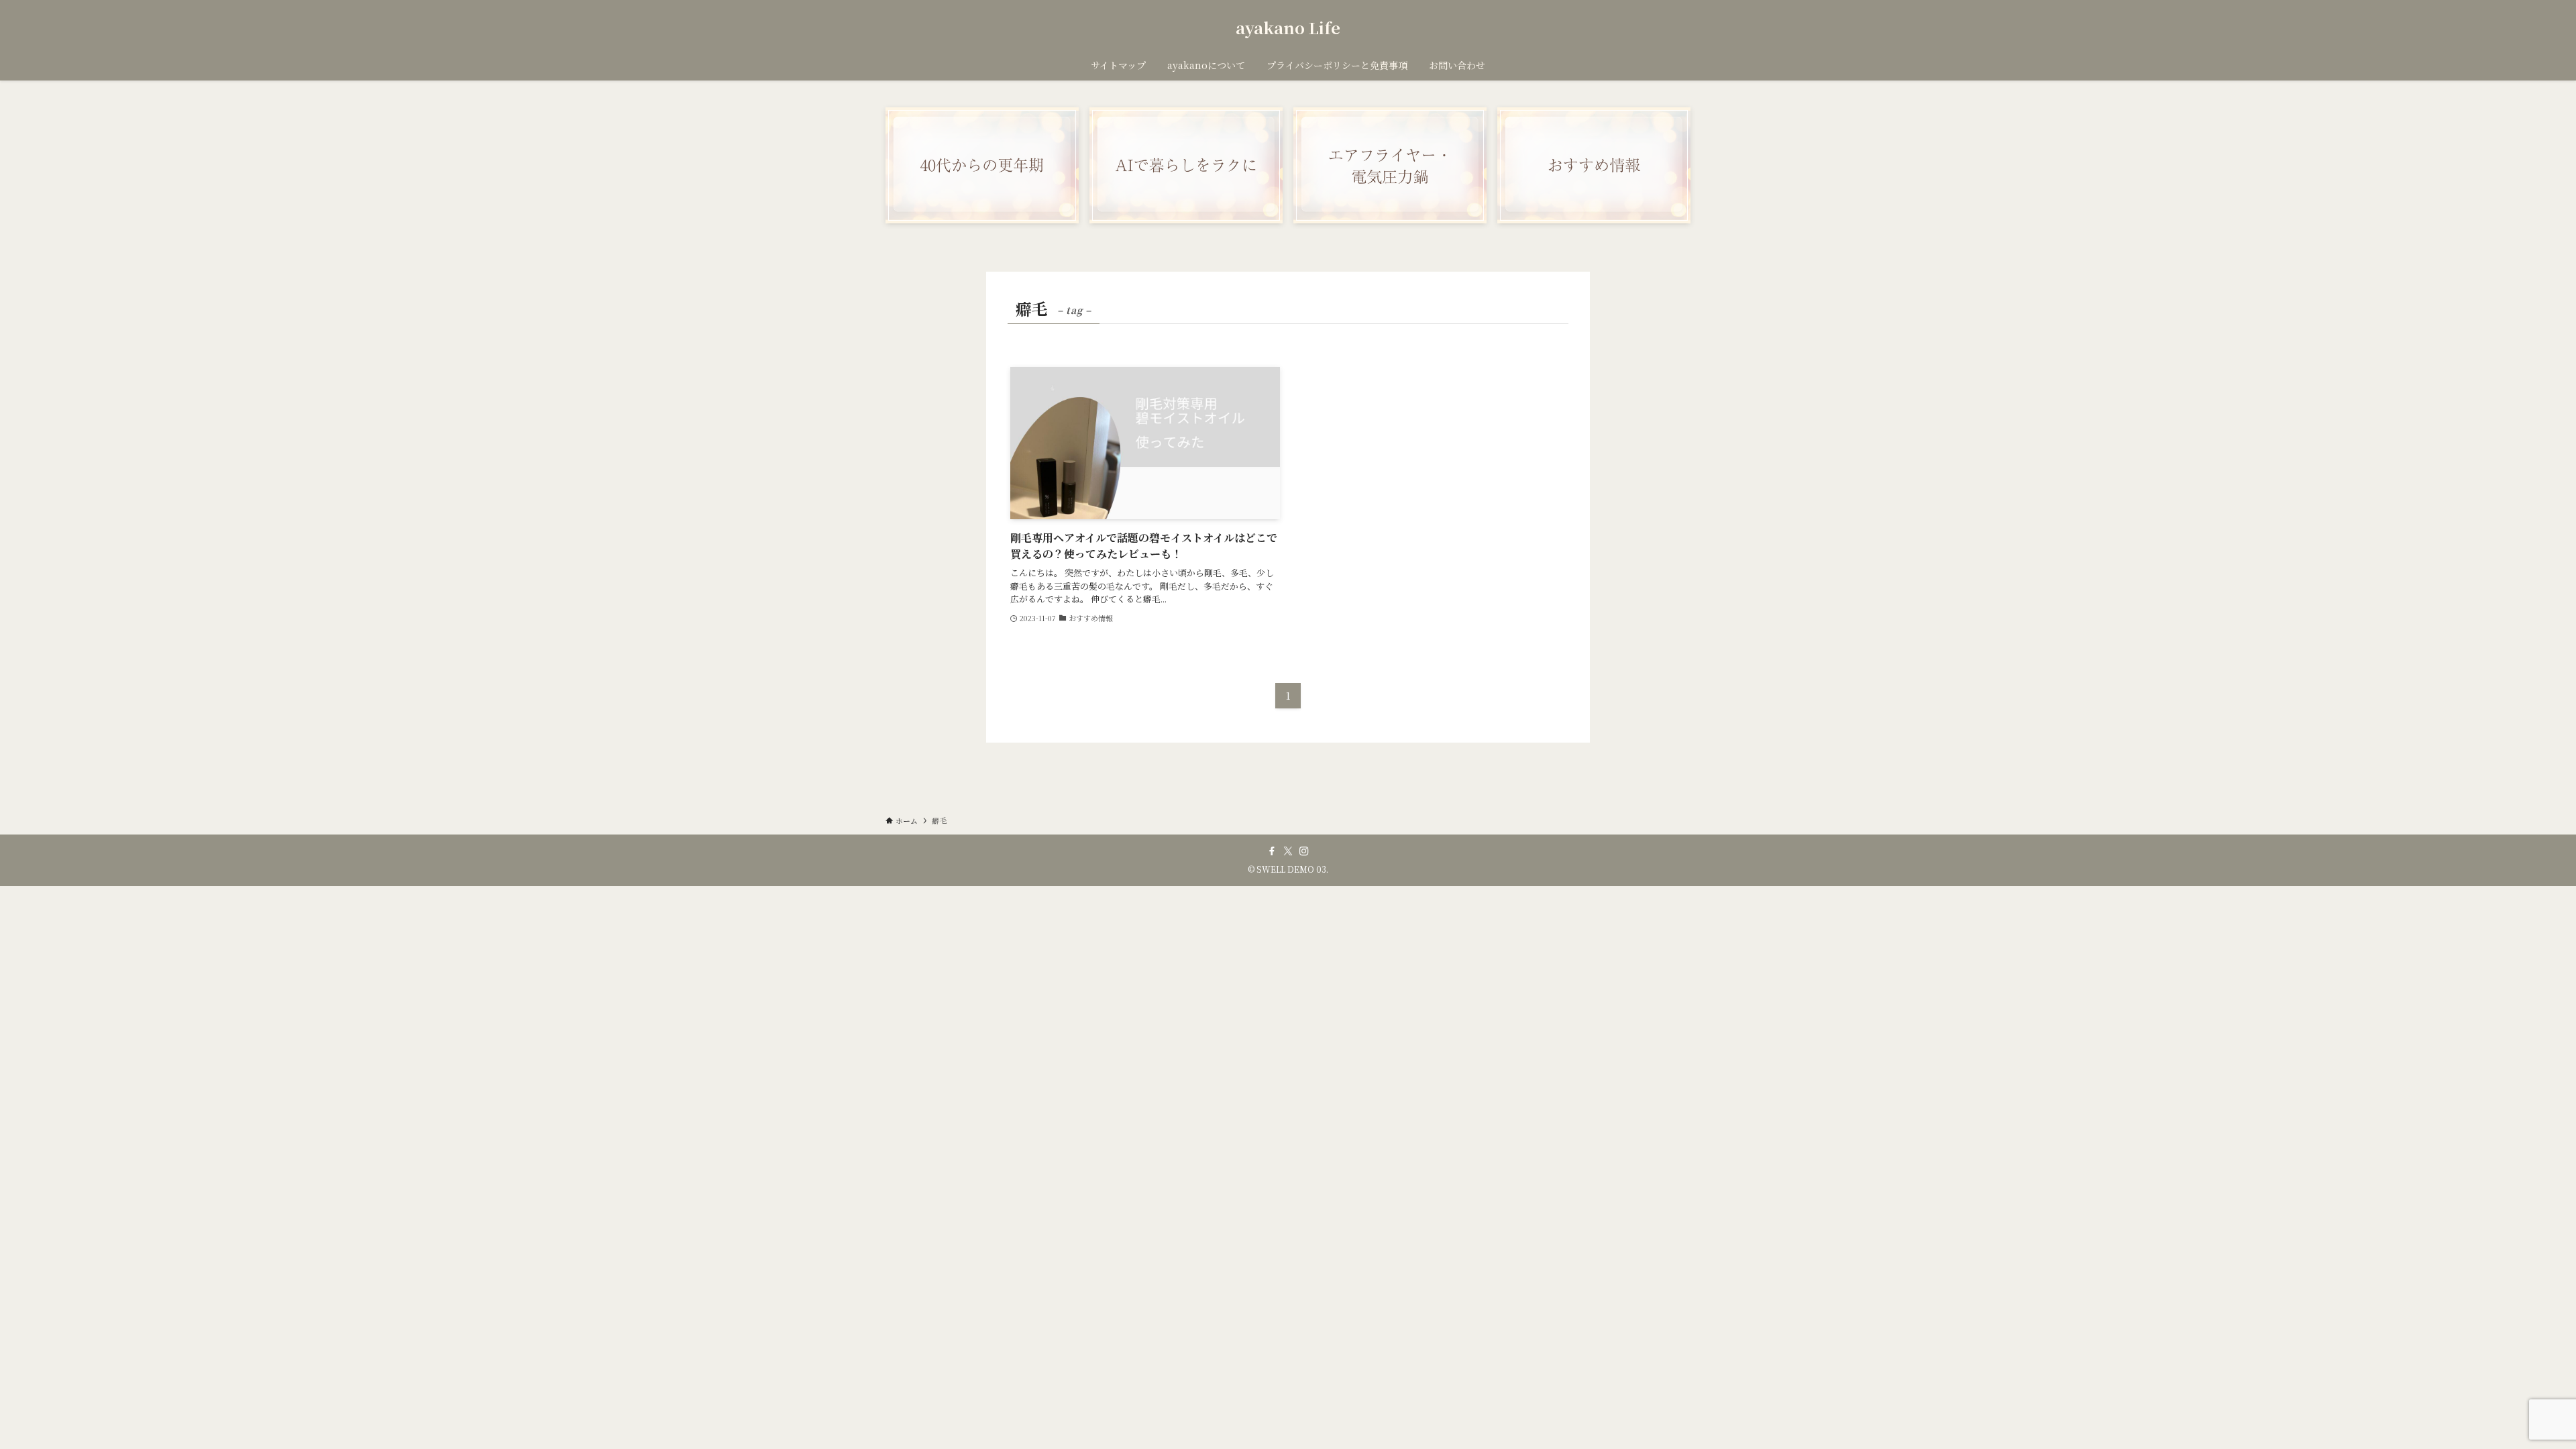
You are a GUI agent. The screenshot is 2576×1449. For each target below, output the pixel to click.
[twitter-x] (1288, 851)
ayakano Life (1288, 28)
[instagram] (1304, 851)
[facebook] (1272, 851)
